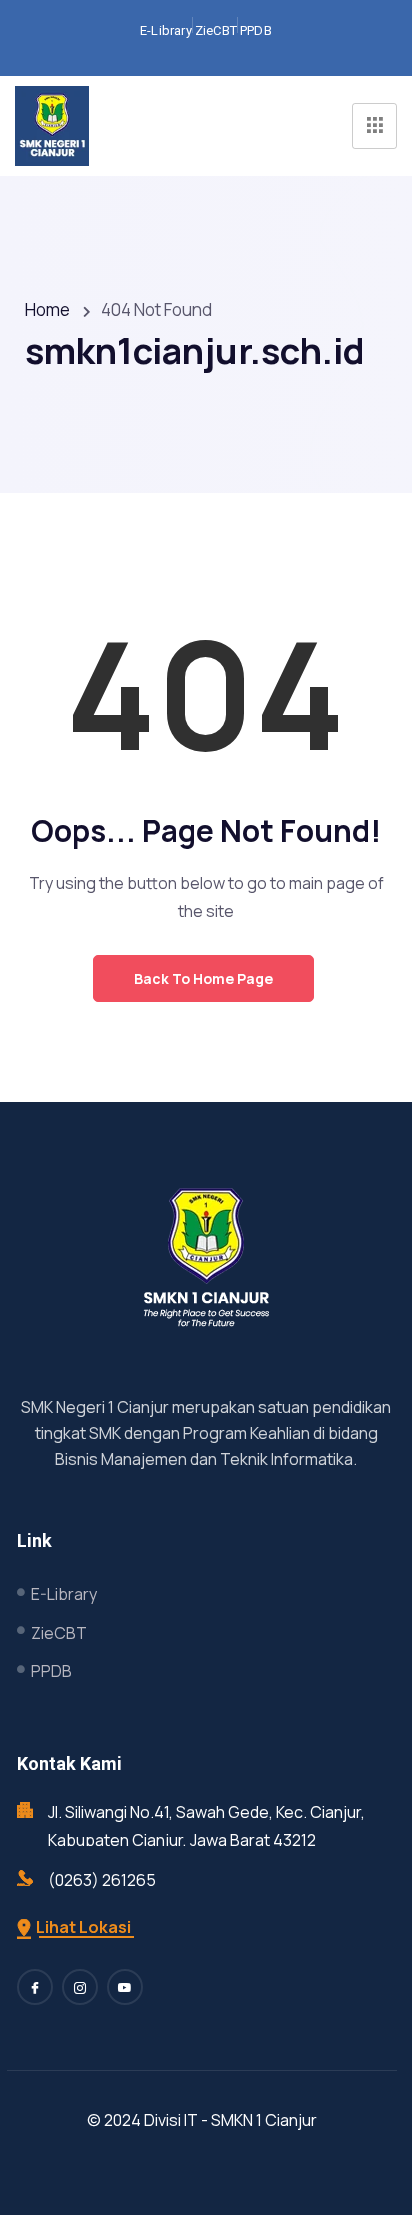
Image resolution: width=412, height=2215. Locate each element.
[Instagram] (80, 1987)
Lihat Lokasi (83, 1927)
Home (47, 309)
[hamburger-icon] (374, 126)
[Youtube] (125, 1987)
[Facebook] (35, 1987)
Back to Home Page (203, 978)
